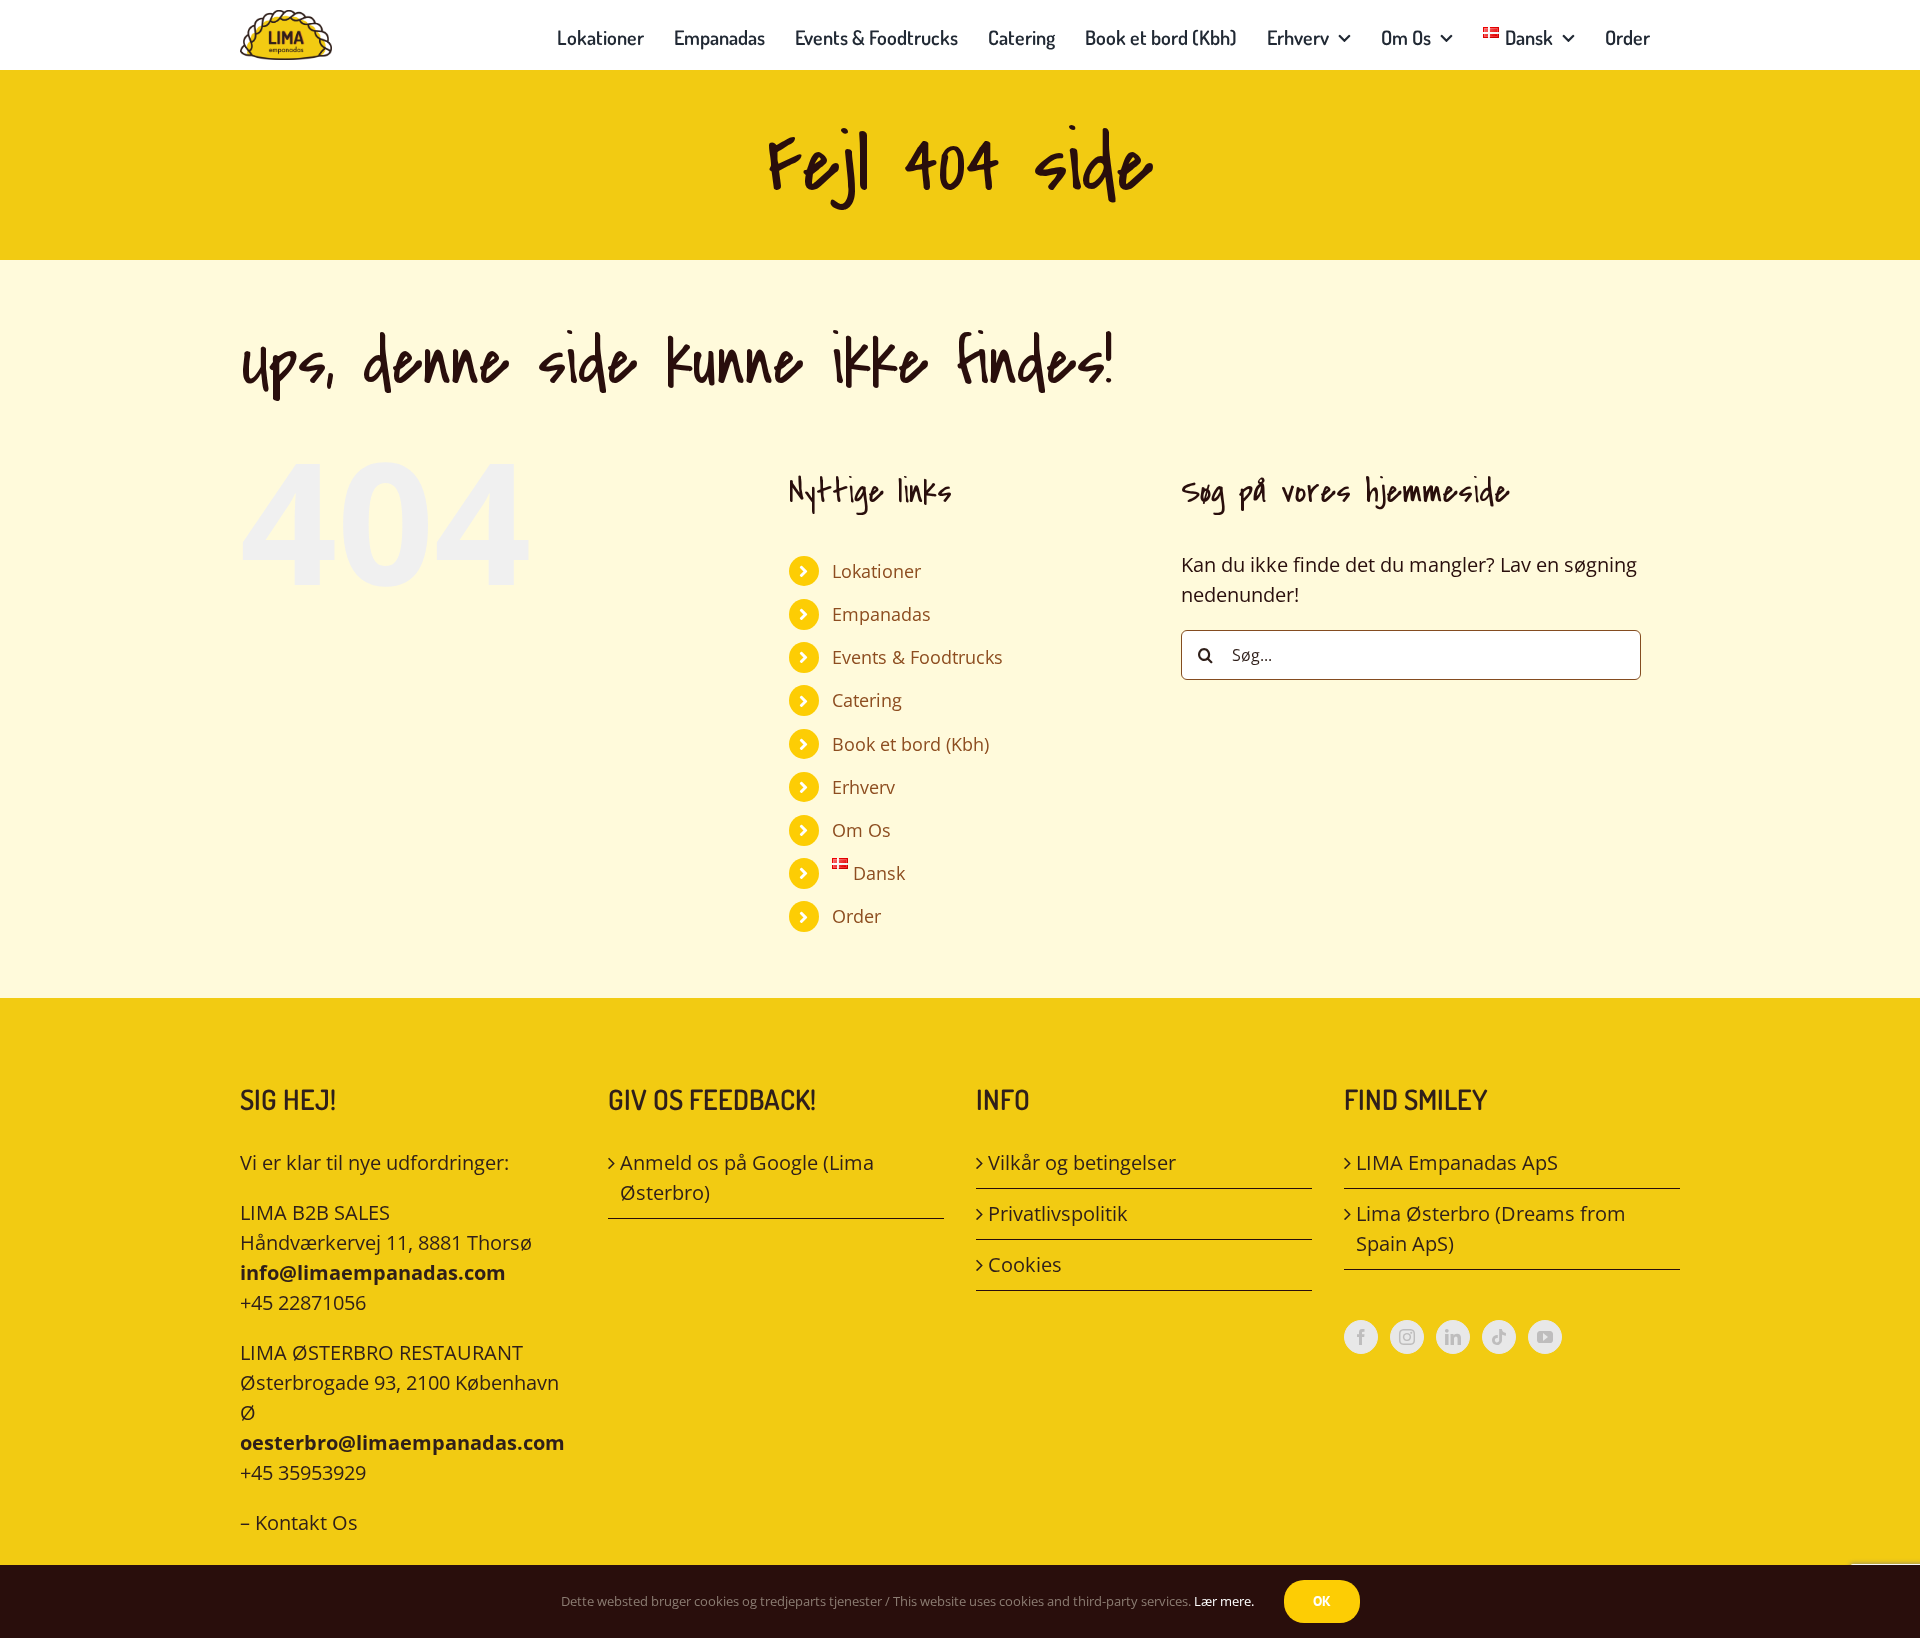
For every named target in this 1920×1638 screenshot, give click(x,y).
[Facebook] (1361, 1337)
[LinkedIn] (1453, 1337)
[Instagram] (1407, 1337)
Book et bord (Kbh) (910, 744)
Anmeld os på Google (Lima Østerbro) (747, 1177)
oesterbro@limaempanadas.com (402, 1442)
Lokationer (876, 571)
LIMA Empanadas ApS (1457, 1162)
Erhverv (863, 787)
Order (856, 916)
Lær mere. (1224, 1601)
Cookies (1025, 1264)
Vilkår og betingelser (1082, 1162)
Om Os (861, 830)
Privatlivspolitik (1058, 1213)
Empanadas (881, 614)
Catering (867, 700)
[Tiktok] (1499, 1337)
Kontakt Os (306, 1522)
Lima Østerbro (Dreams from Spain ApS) (1491, 1228)
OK (1322, 1601)
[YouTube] (1545, 1337)
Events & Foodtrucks (917, 657)
